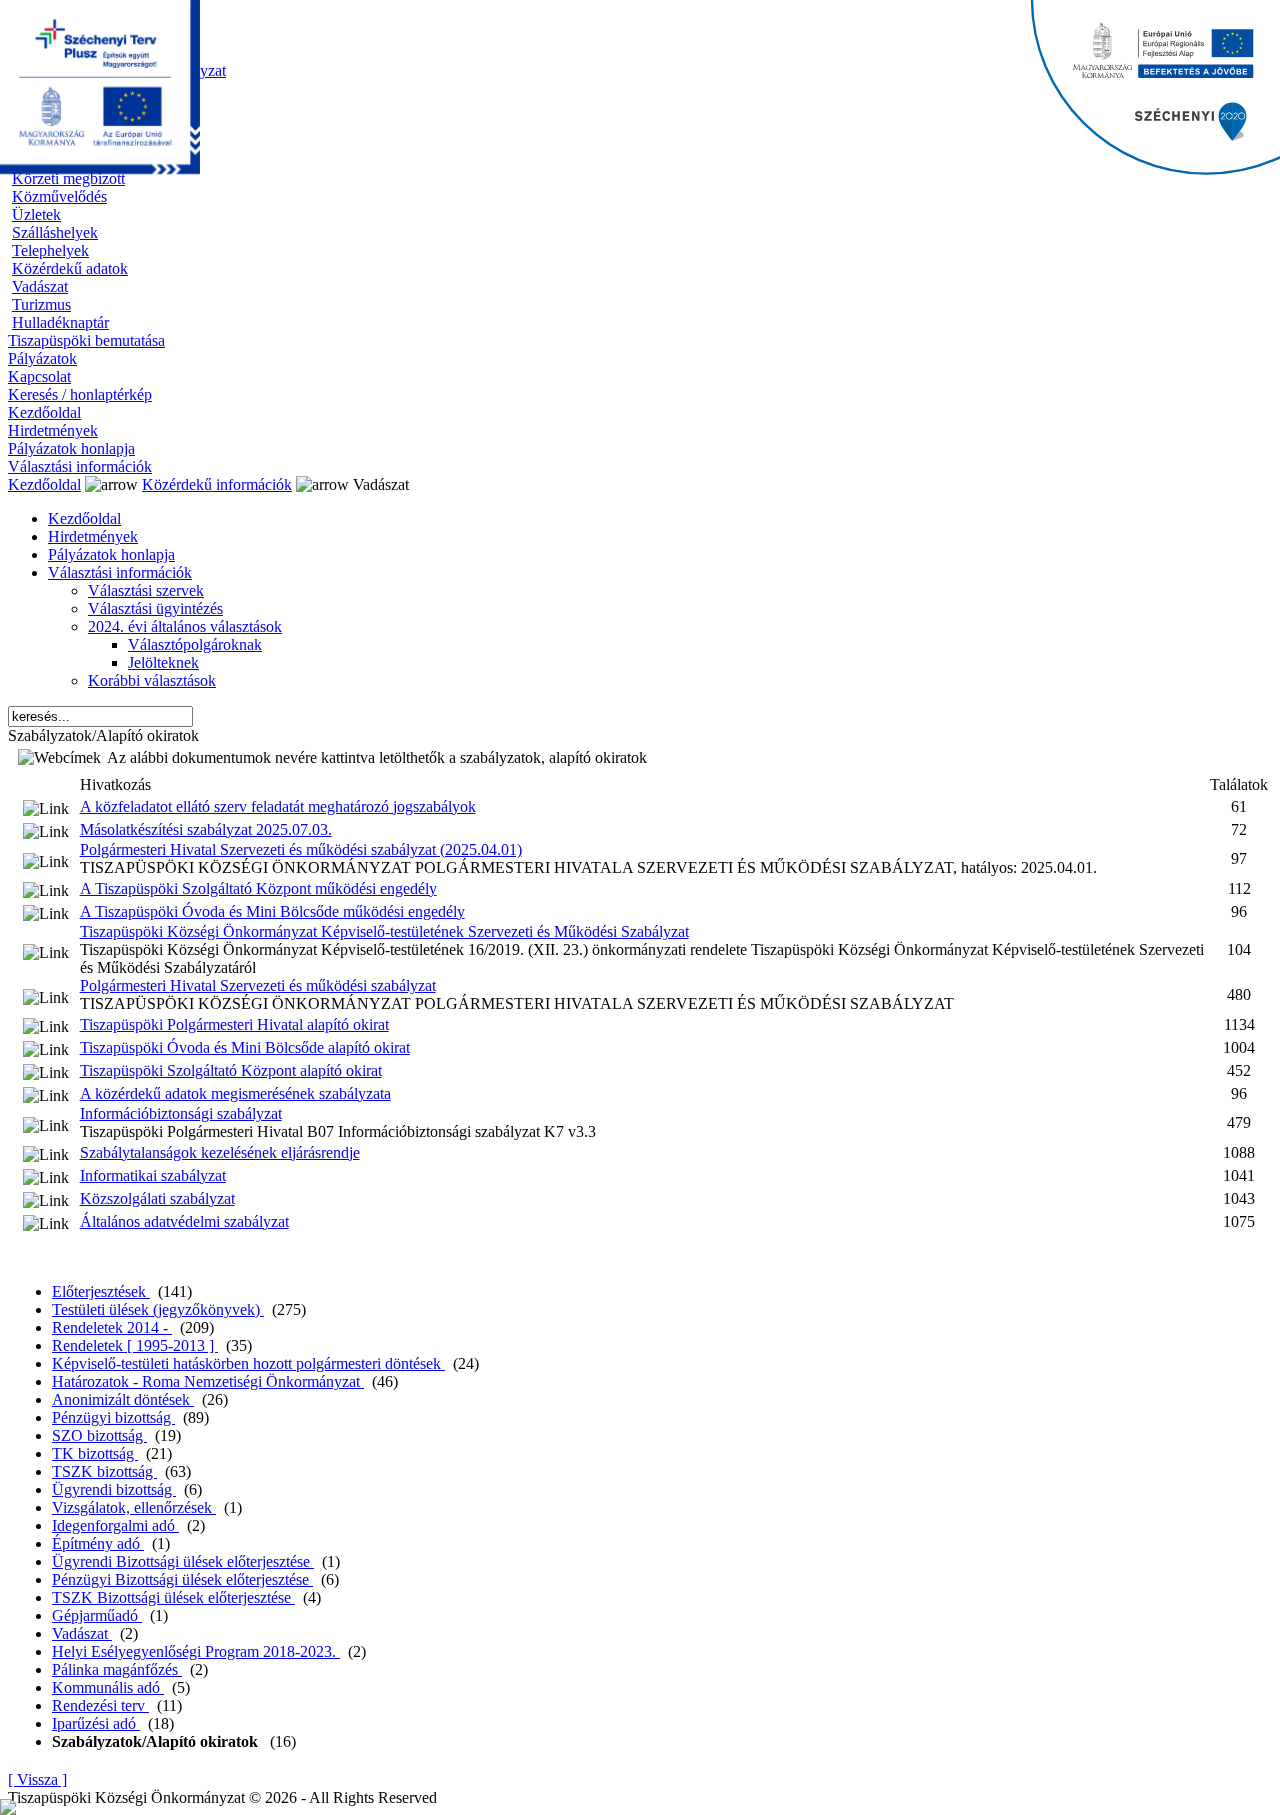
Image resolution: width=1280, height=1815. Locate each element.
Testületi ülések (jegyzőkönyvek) (158, 1309)
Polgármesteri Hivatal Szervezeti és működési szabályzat (258, 985)
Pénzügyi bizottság (113, 1417)
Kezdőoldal (44, 412)
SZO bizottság (99, 1435)
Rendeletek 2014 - (112, 1327)
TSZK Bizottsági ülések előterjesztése (173, 1597)
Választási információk (80, 466)
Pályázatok (42, 358)
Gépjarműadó (97, 1615)
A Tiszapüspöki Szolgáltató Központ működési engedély (258, 888)
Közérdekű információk (217, 484)
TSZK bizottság (104, 1471)
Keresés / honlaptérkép (80, 394)
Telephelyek (50, 250)
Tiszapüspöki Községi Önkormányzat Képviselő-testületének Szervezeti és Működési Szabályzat (384, 931)
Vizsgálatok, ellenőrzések (134, 1507)
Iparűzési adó (96, 1723)
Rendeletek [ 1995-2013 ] (135, 1345)
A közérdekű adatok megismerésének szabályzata (235, 1093)
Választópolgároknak (195, 644)
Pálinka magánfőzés (117, 1669)
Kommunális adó (108, 1687)
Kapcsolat (39, 376)
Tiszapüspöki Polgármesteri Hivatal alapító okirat (234, 1024)
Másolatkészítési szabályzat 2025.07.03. (206, 829)
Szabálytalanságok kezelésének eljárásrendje (220, 1152)
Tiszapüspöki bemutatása (86, 340)
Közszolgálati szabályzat (157, 1198)
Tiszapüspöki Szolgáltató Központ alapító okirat (231, 1070)
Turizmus (41, 304)
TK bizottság (95, 1453)
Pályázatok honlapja (71, 448)
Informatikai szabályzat (153, 1175)
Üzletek (36, 214)
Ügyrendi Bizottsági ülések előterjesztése (183, 1561)
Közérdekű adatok (70, 268)
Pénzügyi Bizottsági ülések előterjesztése (182, 1579)
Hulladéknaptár (60, 322)
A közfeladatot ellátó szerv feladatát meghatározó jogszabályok (278, 806)
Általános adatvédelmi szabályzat (184, 1221)
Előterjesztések (101, 1291)
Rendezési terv (100, 1705)
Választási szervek (146, 590)
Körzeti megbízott (68, 178)
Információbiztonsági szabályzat (181, 1113)
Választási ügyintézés (155, 608)
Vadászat (40, 286)
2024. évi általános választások (185, 626)
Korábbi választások (152, 680)
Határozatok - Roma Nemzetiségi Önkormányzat (208, 1381)
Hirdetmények (53, 430)
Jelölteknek (163, 662)
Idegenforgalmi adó (115, 1525)
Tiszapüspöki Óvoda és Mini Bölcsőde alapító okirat (245, 1047)
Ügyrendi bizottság (114, 1489)
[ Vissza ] (37, 1779)
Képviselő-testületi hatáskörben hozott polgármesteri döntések (248, 1363)
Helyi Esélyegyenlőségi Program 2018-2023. (196, 1651)
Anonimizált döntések (123, 1399)
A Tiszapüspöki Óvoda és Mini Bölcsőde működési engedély (272, 911)
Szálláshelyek (55, 232)
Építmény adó (98, 1543)
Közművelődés (59, 196)
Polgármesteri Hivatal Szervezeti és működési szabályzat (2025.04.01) (301, 849)
